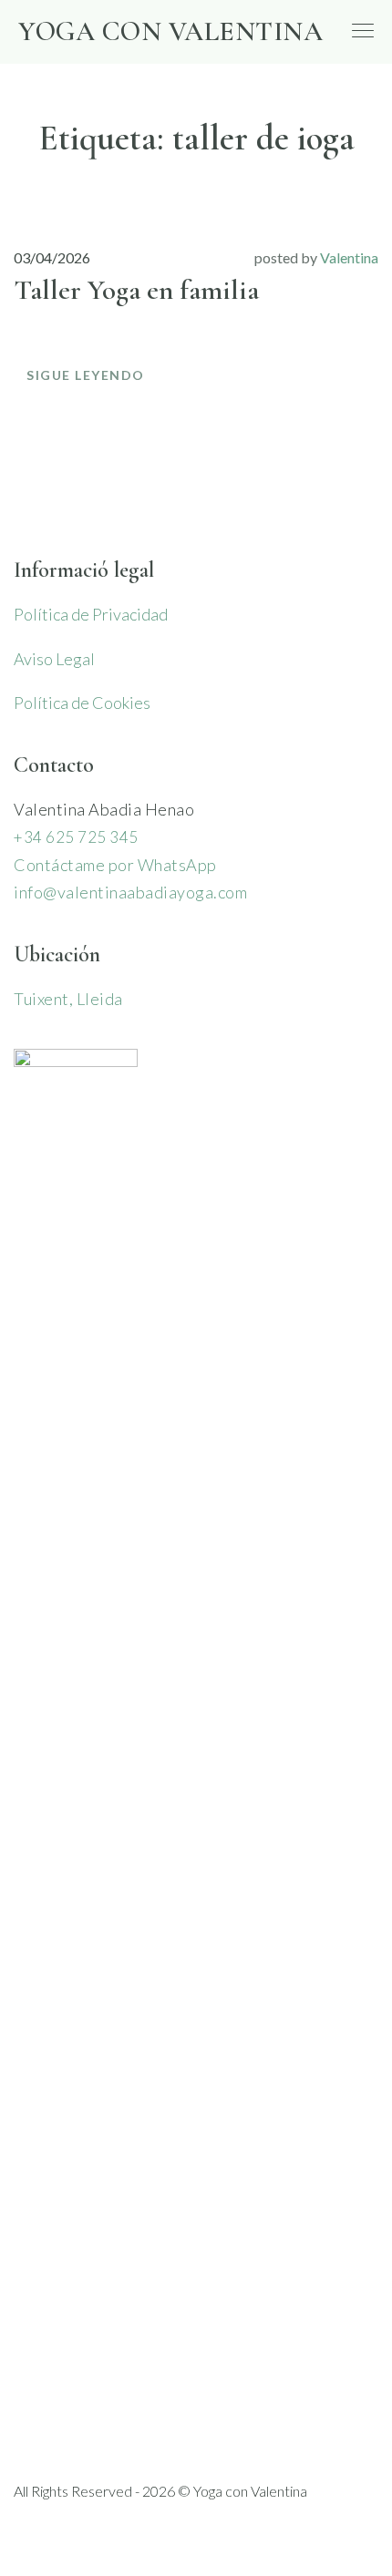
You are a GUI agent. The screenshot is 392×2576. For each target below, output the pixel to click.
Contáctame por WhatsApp (115, 865)
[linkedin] (60, 2526)
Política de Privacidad (91, 614)
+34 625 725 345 (76, 837)
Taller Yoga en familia (136, 290)
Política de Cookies (82, 703)
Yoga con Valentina (170, 31)
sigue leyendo (86, 375)
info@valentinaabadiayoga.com (130, 892)
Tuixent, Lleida (68, 999)
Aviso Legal (54, 659)
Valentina (349, 257)
